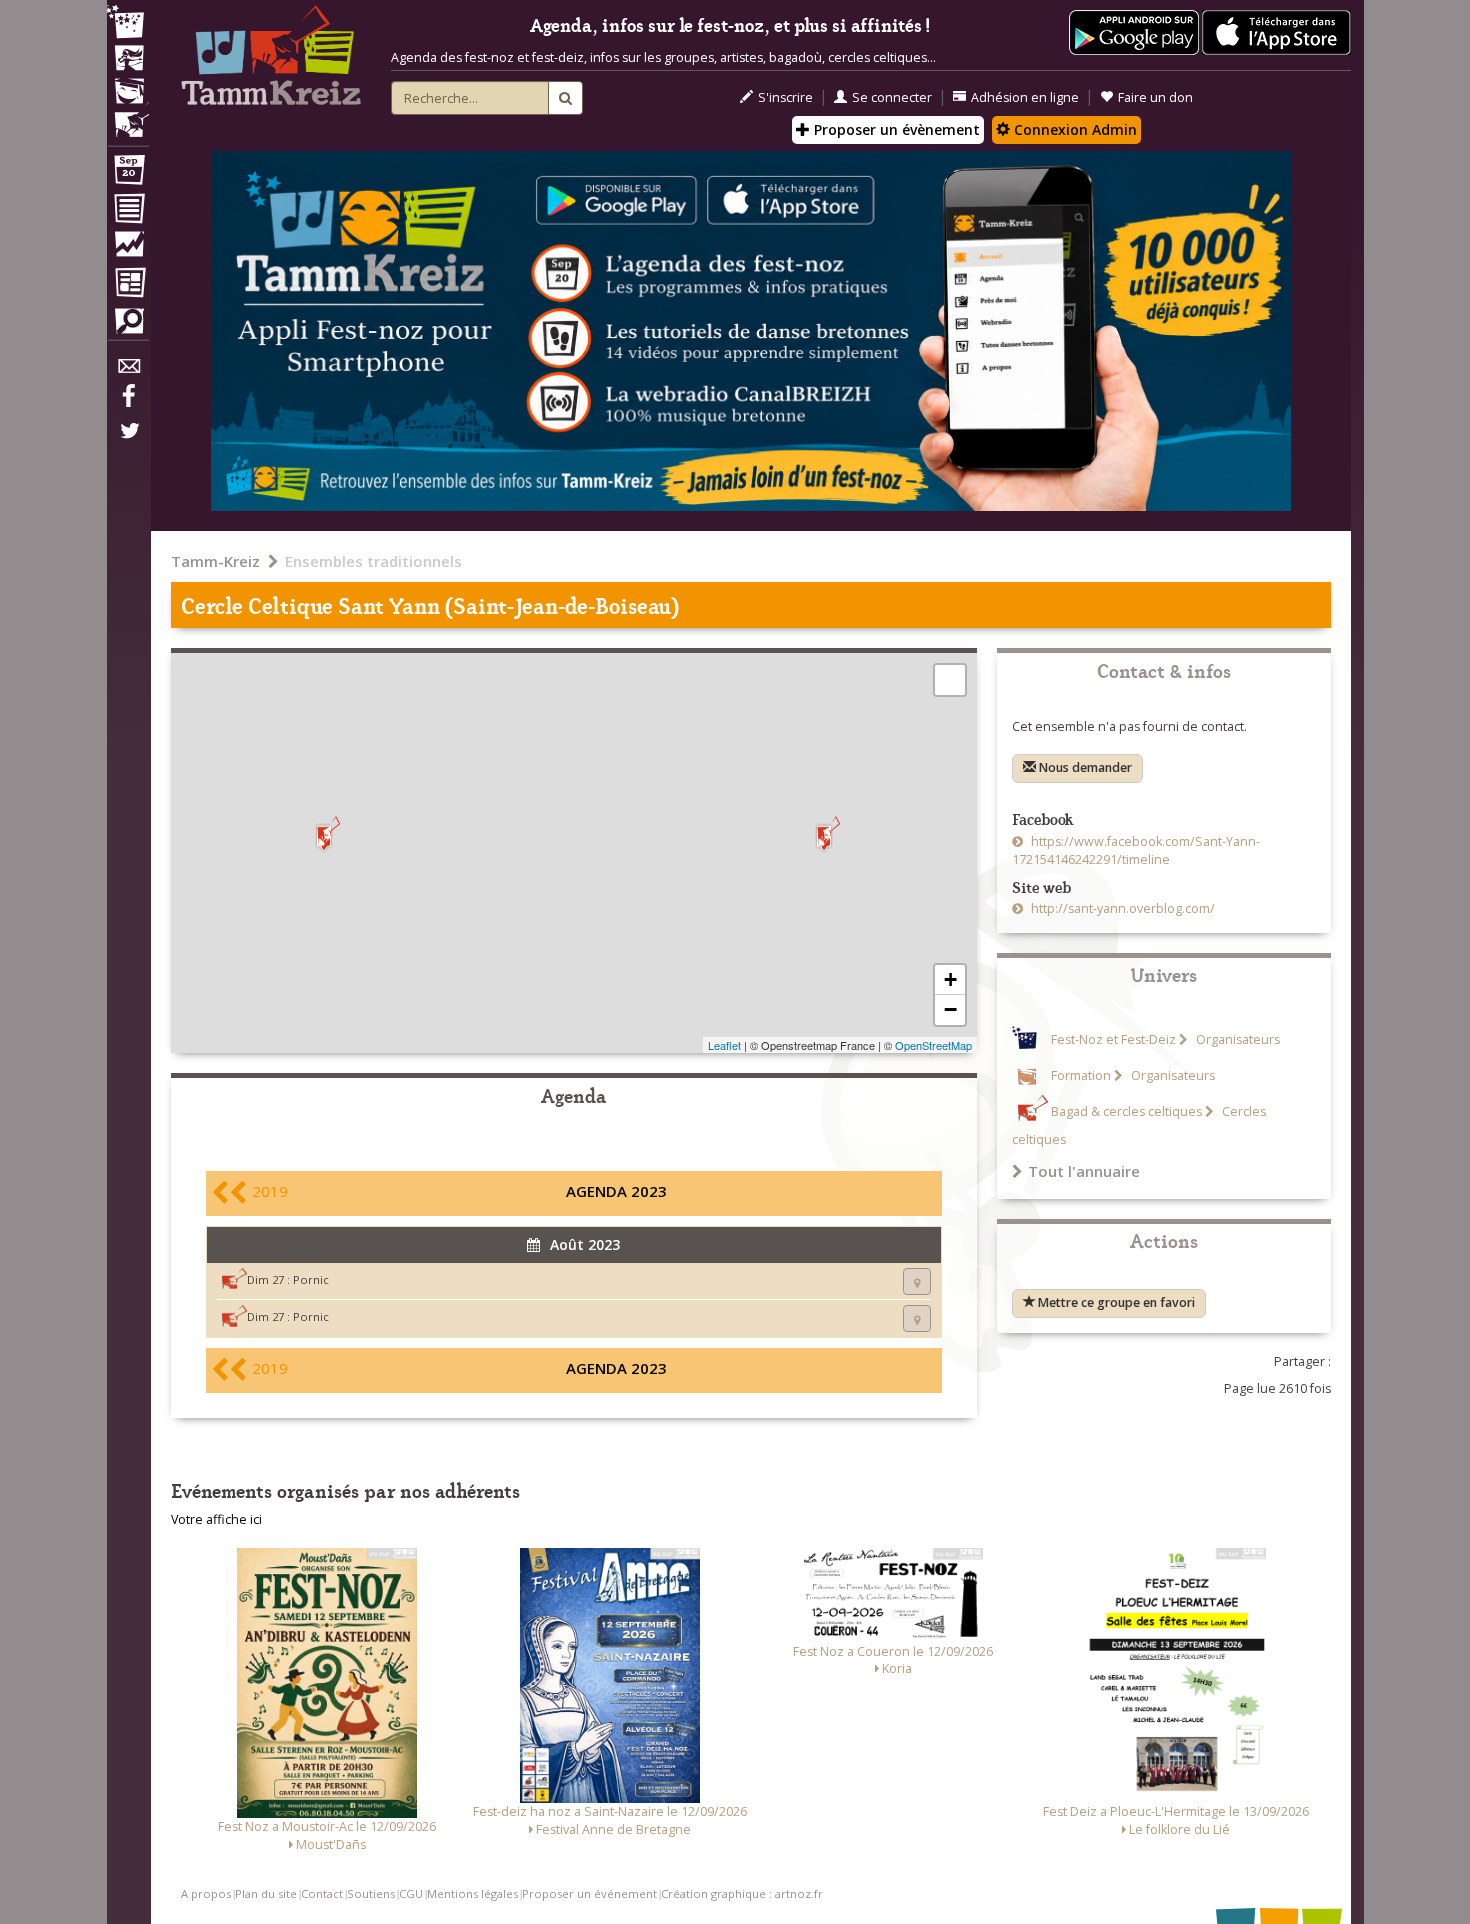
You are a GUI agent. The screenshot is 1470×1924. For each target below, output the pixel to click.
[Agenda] (128, 174)
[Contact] (128, 371)
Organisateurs (1236, 1039)
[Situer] (917, 1281)
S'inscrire (785, 97)
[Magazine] (128, 285)
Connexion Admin (1073, 129)
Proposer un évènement (895, 129)
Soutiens (371, 1893)
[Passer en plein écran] (950, 680)
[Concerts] (128, 60)
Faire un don (1155, 97)
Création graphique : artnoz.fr (742, 1893)
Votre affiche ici (216, 1519)
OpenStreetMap (933, 1045)
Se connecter (892, 97)
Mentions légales (472, 1893)
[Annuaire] (128, 212)
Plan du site (266, 1893)
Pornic (311, 1279)
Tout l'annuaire (1084, 1171)
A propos (206, 1893)
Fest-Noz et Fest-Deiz (1113, 1039)
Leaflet (724, 1045)
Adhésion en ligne (1025, 97)
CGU (411, 1893)
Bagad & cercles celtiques (1126, 1111)
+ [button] (950, 979)
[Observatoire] (128, 249)
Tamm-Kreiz (215, 561)
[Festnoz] (128, 23)
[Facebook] (128, 403)
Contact (322, 1893)
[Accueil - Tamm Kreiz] (271, 60)
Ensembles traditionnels (373, 561)
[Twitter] (128, 441)
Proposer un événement (589, 1893)
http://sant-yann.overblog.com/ (1121, 908)
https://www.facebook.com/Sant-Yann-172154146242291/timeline (1136, 850)
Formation (1081, 1075)
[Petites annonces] (128, 326)
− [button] (950, 1009)
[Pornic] (824, 834)
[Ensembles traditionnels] (128, 117)
